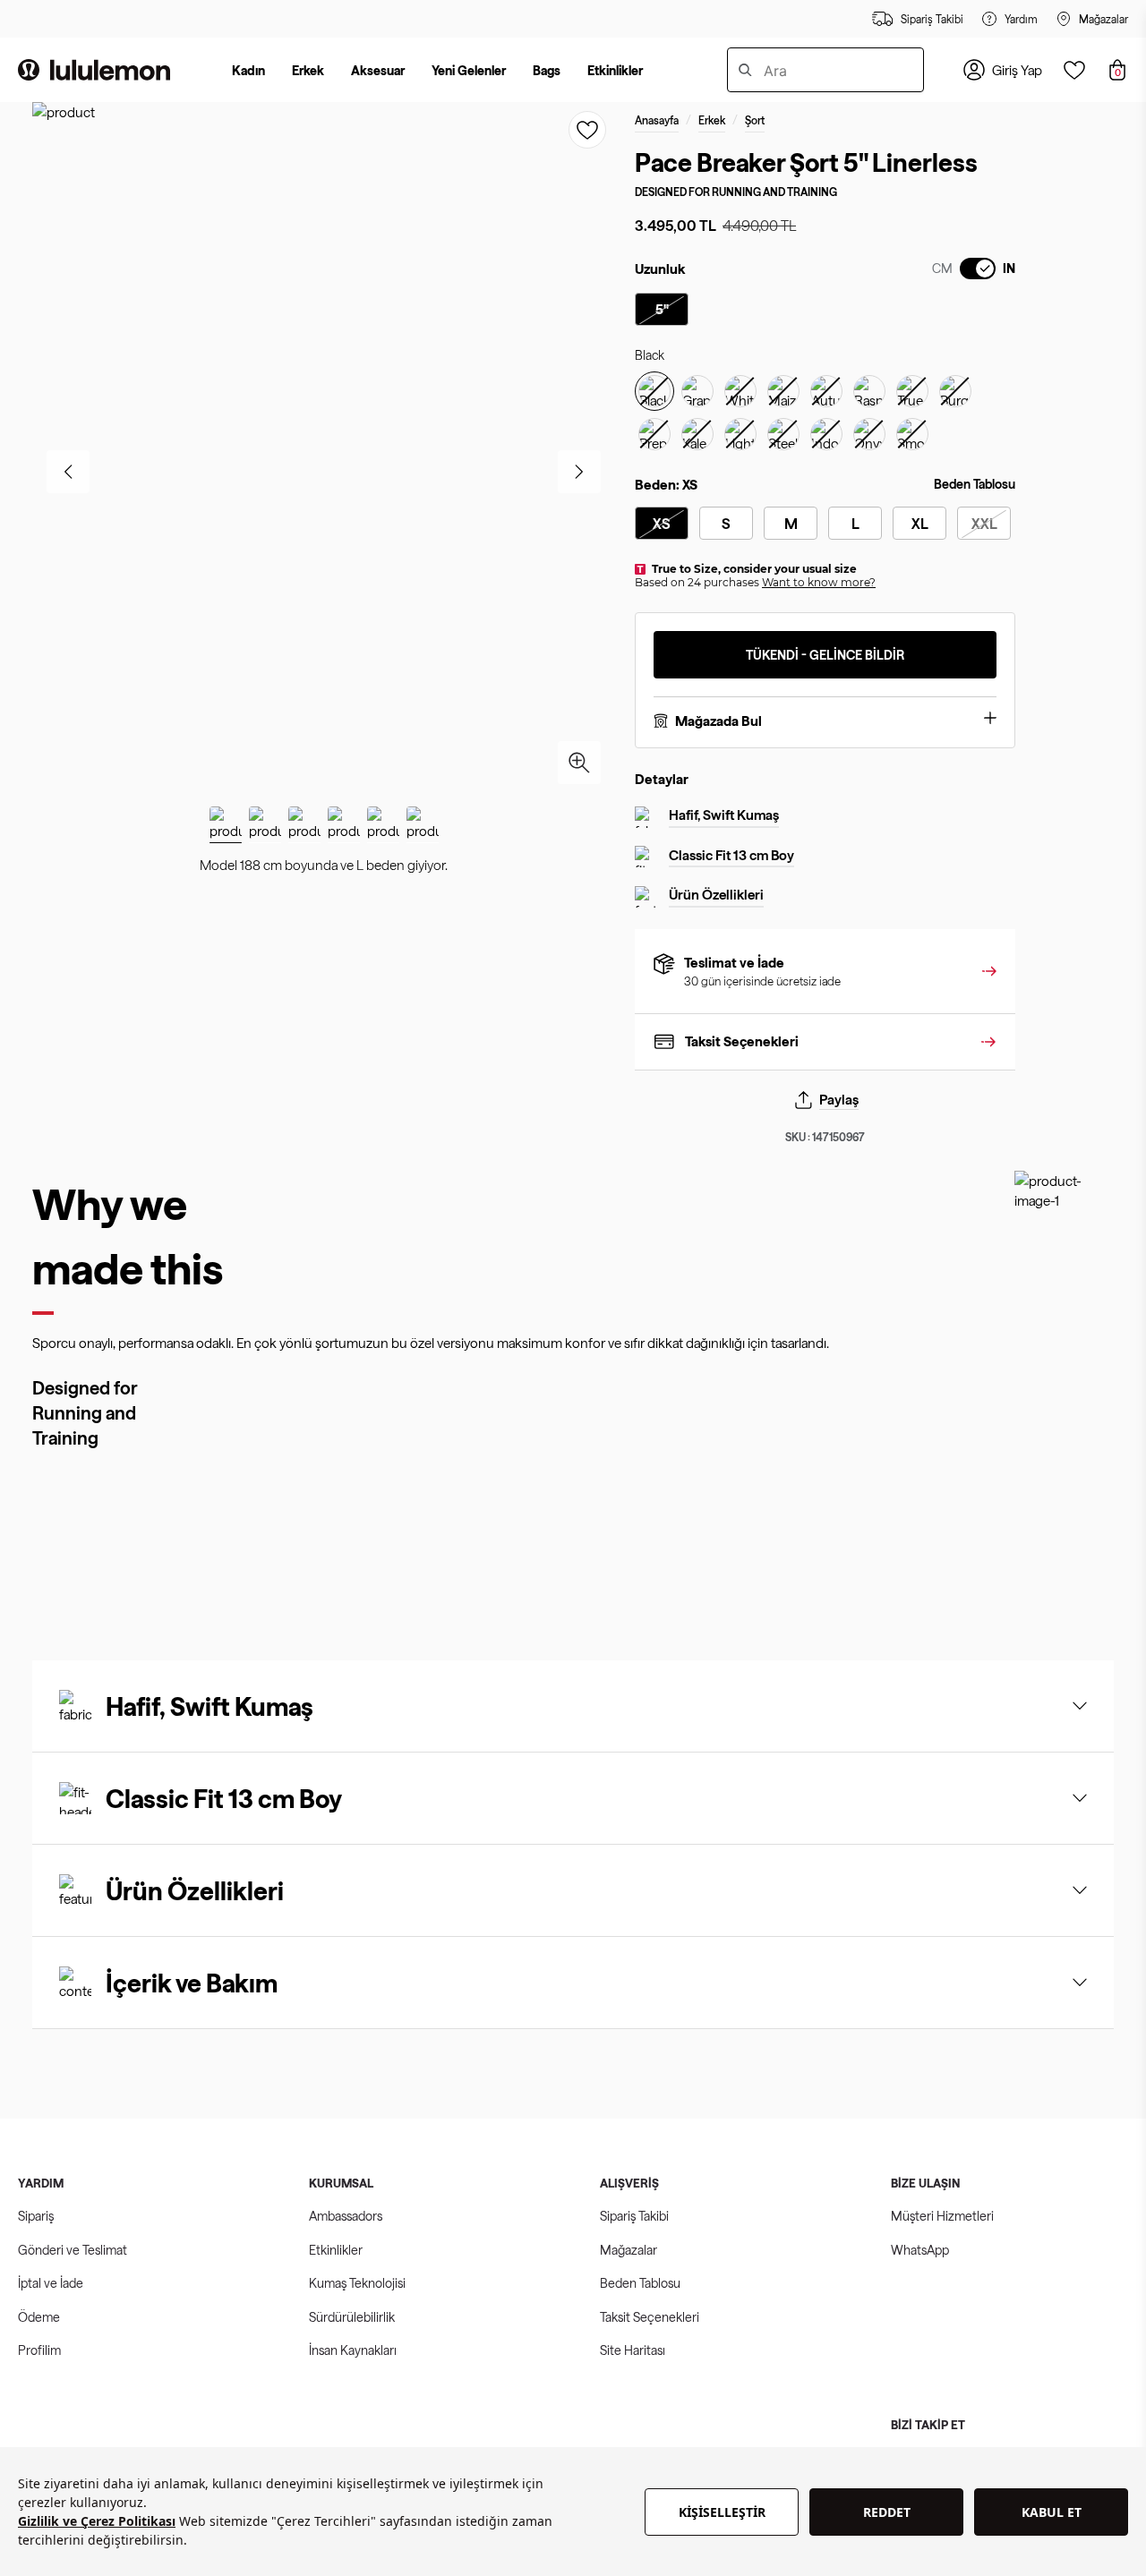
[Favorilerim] (1074, 70)
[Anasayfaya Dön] (94, 70)
